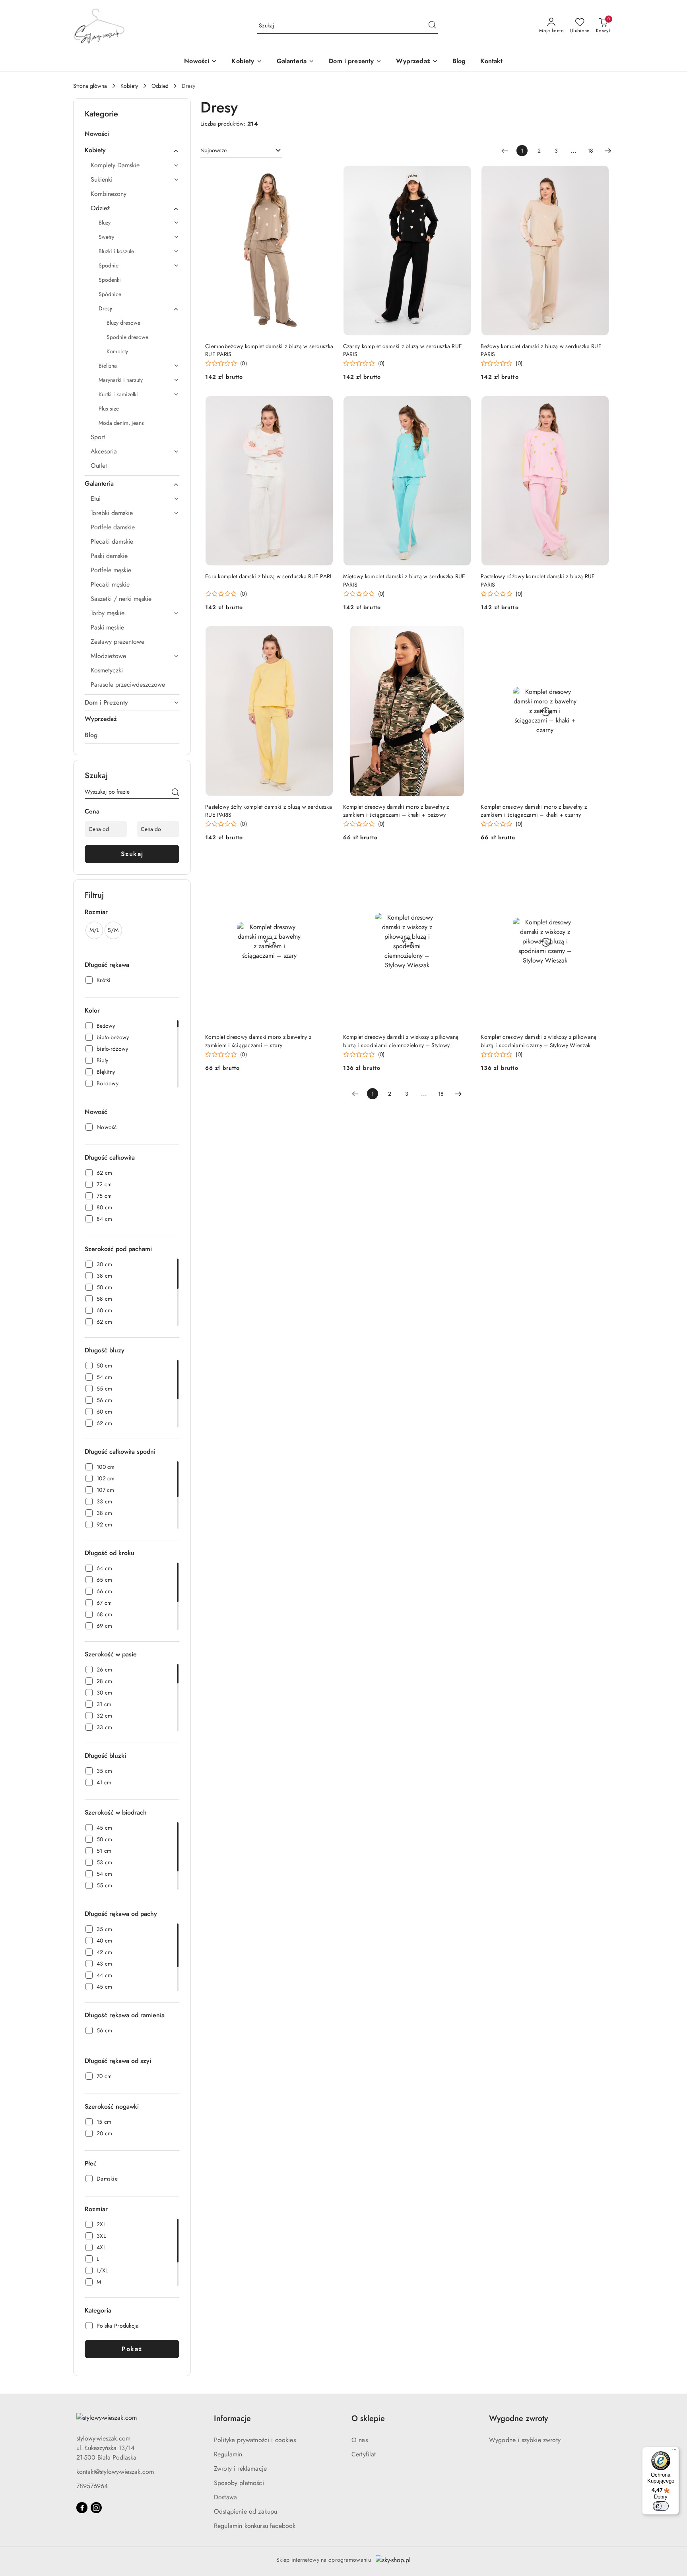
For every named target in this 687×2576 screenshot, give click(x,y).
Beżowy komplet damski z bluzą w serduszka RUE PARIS (541, 350)
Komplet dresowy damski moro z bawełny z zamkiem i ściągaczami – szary (258, 1041)
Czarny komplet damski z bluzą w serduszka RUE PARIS (403, 350)
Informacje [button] (232, 2418)
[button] (247, 62)
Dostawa (225, 2497)
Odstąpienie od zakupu (245, 2511)
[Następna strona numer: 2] (608, 151)
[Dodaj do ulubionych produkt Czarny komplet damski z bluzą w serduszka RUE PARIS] (462, 174)
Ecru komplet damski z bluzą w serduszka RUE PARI (268, 576)
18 (590, 151)
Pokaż (132, 2349)
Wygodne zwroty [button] (518, 2418)
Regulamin (228, 2454)
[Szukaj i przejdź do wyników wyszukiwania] (432, 26)
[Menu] (674, 2452)
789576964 (92, 2486)
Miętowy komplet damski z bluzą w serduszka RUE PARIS (404, 580)
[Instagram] (96, 2508)
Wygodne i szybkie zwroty (525, 2440)
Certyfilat (364, 2454)
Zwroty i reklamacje (240, 2469)
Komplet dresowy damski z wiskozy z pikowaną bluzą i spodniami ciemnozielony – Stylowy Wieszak (401, 1041)
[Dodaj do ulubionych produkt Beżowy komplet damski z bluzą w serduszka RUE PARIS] (600, 174)
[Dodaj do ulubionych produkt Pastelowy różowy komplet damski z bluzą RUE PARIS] (600, 405)
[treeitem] (132, 134)
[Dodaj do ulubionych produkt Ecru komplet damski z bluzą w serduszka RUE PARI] (324, 405)
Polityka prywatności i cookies (255, 2440)
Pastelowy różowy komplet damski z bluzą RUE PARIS (538, 580)
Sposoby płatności (239, 2483)
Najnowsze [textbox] (213, 150)
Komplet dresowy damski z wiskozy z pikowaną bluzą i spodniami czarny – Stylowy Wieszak (539, 1041)
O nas (360, 2440)
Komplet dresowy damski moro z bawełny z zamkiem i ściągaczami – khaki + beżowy (396, 811)
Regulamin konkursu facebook (255, 2526)
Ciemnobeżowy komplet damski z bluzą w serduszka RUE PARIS (269, 350)
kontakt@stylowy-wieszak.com (115, 2472)
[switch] (661, 2506)
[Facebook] (82, 2508)
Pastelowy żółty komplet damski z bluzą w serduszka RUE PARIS (269, 811)
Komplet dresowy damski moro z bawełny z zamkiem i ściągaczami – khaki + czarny (534, 811)
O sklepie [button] (368, 2418)
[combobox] (241, 151)
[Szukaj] (175, 793)
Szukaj (132, 854)
